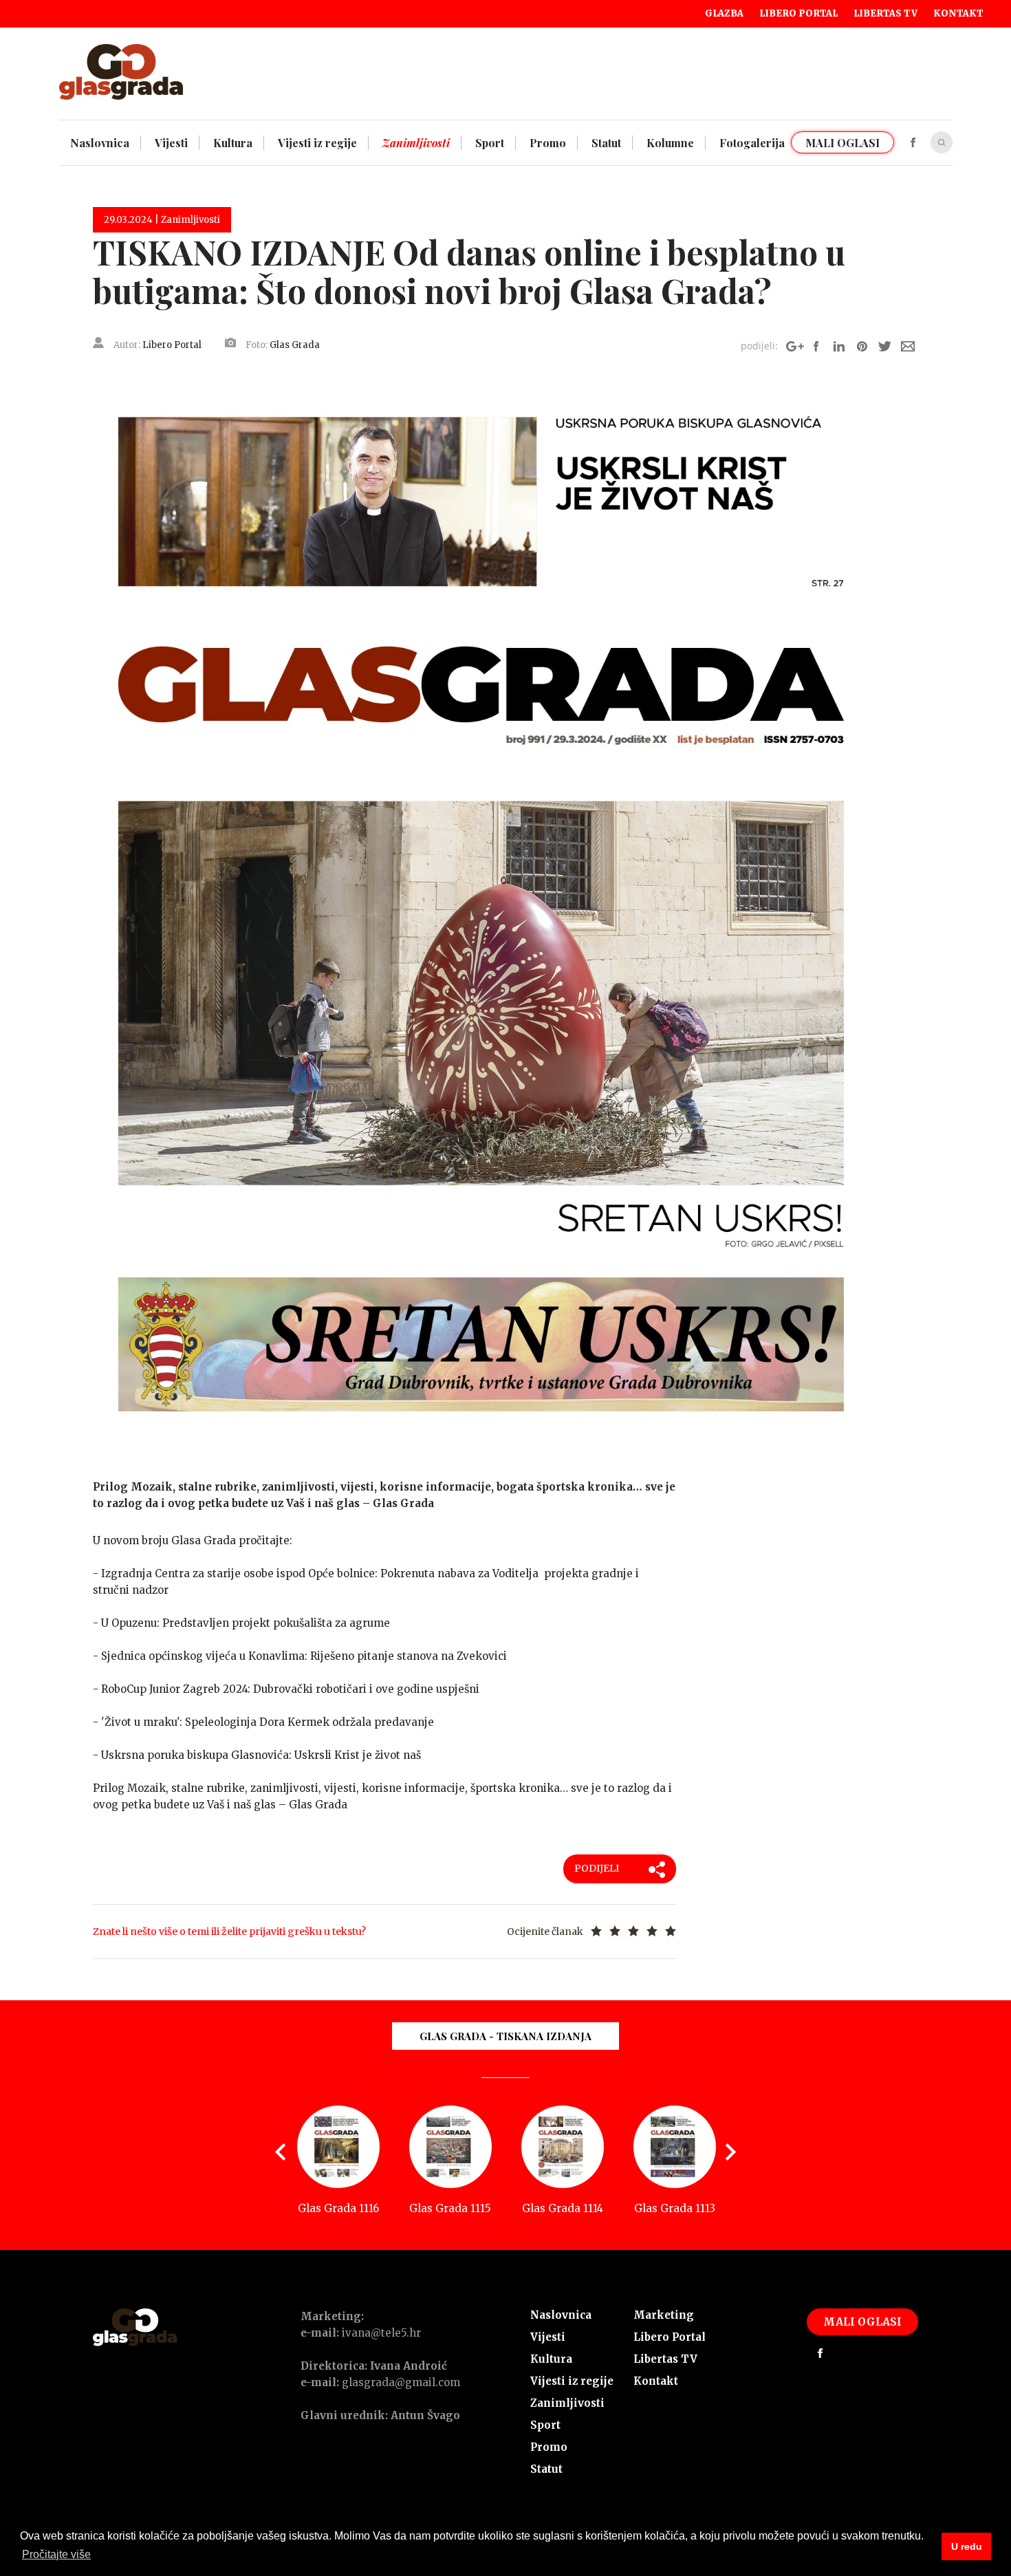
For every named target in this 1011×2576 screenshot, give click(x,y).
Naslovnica (561, 2315)
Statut (546, 2469)
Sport (545, 2425)
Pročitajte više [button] (56, 2554)
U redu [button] (967, 2546)
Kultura (551, 2359)
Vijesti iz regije (572, 2381)
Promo (549, 2447)
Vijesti (548, 2337)
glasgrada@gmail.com (401, 2382)
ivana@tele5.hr (381, 2333)
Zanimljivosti (567, 2403)
